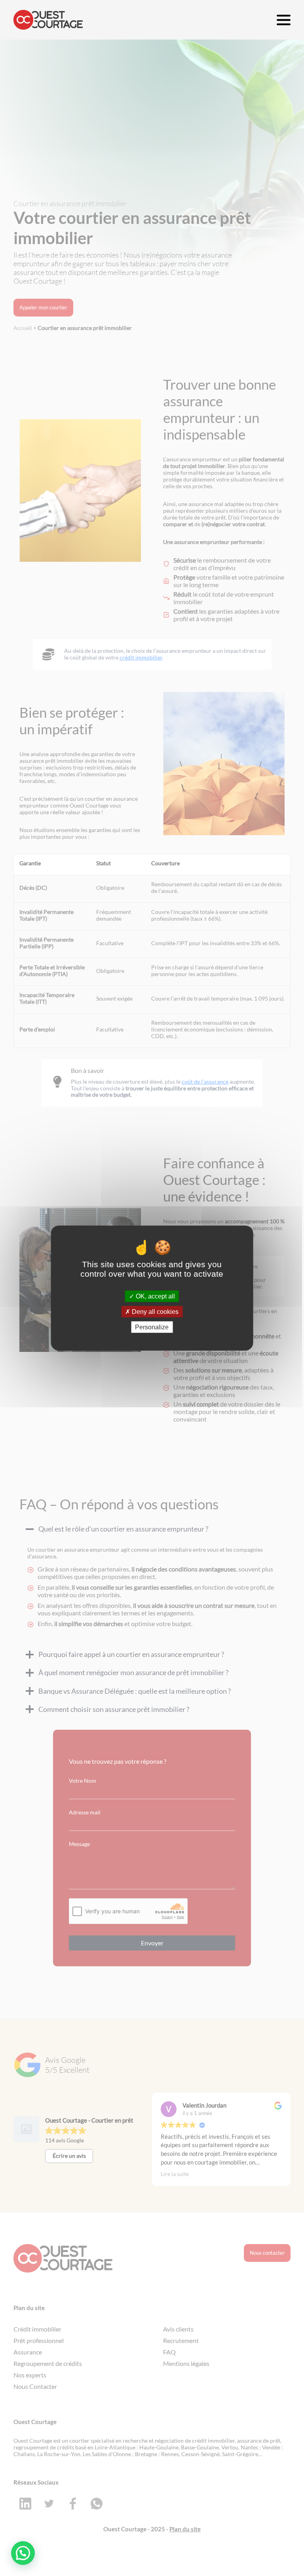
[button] (23, 2553)
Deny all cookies (154, 1311)
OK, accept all (155, 1296)
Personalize (152, 1327)
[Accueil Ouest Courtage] (48, 20)
